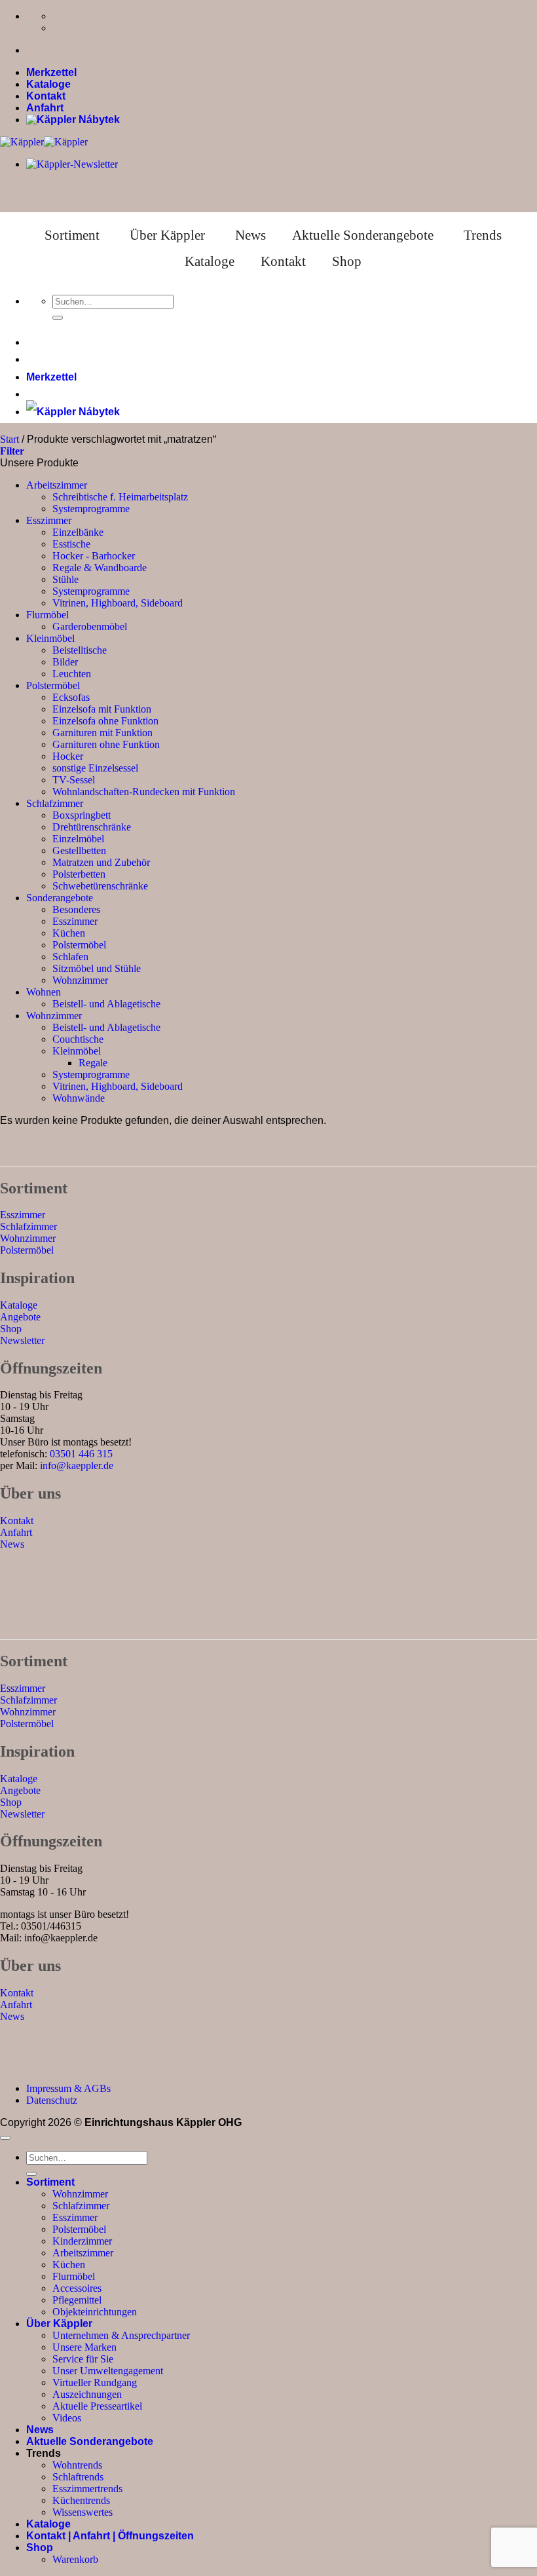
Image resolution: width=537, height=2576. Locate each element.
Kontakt (46, 96)
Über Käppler (167, 235)
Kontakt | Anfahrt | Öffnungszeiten (110, 2536)
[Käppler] (44, 142)
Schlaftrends (78, 2477)
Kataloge (48, 84)
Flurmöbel (47, 615)
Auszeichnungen (87, 2394)
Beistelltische (80, 650)
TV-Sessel (74, 780)
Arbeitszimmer (57, 485)
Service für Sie (83, 2359)
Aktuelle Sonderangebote (363, 235)
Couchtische (78, 1039)
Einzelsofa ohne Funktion (105, 721)
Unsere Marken (84, 2347)
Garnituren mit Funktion (102, 733)
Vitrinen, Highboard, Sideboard (118, 603)
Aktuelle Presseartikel (97, 2406)
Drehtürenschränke (92, 827)
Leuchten (72, 674)
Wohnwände (79, 1098)
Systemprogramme (91, 509)
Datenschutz (52, 2100)
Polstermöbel (53, 685)
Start (9, 439)
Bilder (65, 662)
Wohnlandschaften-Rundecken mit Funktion (144, 792)
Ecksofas (71, 697)
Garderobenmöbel (90, 626)
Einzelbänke (78, 532)
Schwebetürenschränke (100, 886)
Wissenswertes (83, 2512)
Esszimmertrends (87, 2489)
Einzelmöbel (78, 839)
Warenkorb (75, 2559)
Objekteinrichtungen (95, 2312)
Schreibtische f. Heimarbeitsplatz (120, 497)
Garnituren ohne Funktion (106, 744)
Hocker (68, 756)
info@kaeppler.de (77, 1465)
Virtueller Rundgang (95, 2382)
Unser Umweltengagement (108, 2371)
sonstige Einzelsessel (95, 768)
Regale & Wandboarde (100, 568)
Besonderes (76, 909)
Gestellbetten (79, 850)
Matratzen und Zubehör (101, 862)
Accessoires (77, 2288)
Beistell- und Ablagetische (106, 1004)
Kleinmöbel (50, 638)
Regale (93, 1063)
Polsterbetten (79, 874)
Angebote (20, 1317)
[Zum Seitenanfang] (5, 2138)
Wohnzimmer (80, 980)
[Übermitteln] (58, 318)
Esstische (71, 544)
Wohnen (44, 992)
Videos (67, 2418)
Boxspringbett (82, 815)
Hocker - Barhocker (94, 556)
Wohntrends (77, 2465)
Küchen (69, 933)
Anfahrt (45, 108)
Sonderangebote (60, 898)
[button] (12, 451)
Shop (347, 261)
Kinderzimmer (82, 2241)
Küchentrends (81, 2500)
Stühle (65, 579)
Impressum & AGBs (68, 2088)
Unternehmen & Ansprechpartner (121, 2335)
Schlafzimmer (55, 803)
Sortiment (72, 235)
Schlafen (70, 957)
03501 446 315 (81, 1454)
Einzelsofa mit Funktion (102, 709)
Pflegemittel (77, 2300)
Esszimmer (49, 520)
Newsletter (22, 1340)
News (250, 235)
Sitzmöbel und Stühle (97, 968)
